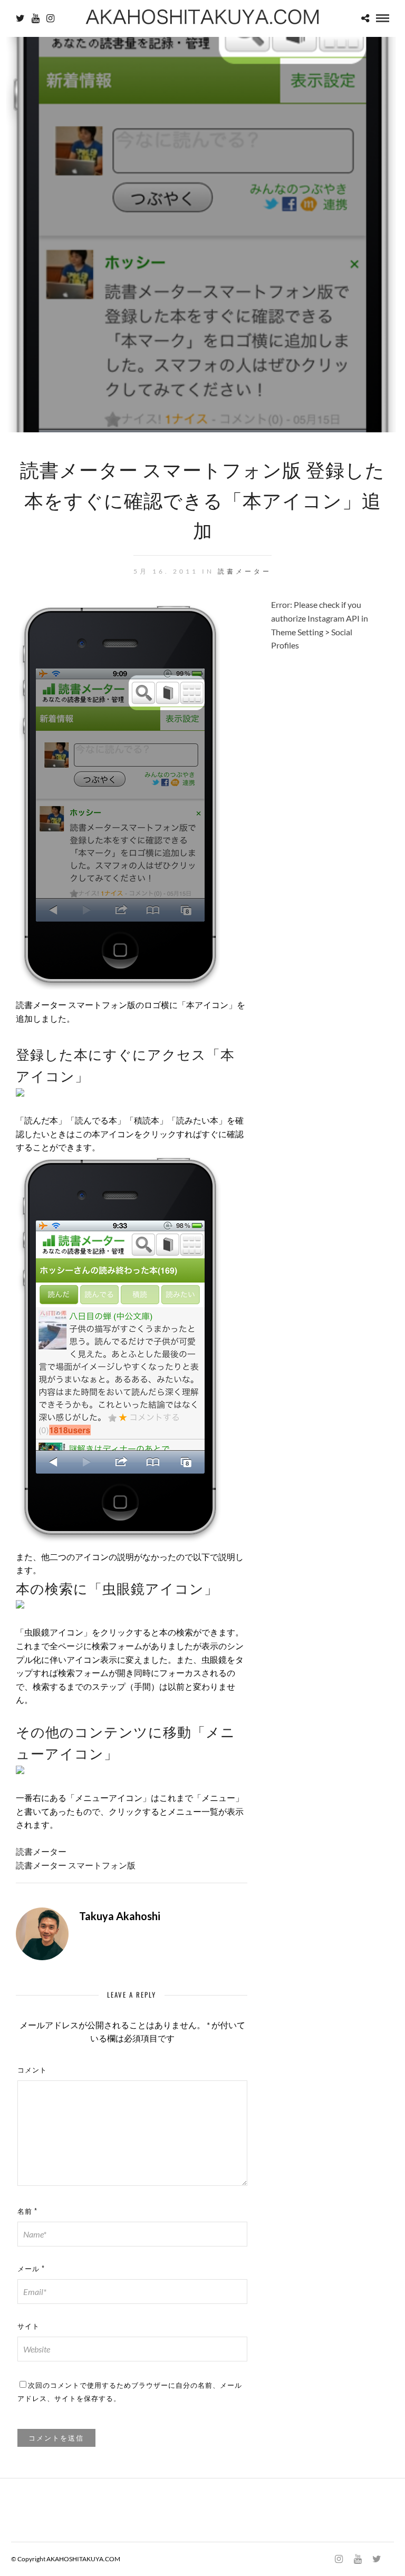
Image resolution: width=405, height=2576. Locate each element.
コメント (32, 2069)
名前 (27, 2211)
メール (31, 2268)
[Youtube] (36, 18)
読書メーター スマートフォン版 (76, 1865)
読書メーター (245, 571)
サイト (28, 2326)
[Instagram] (50, 18)
